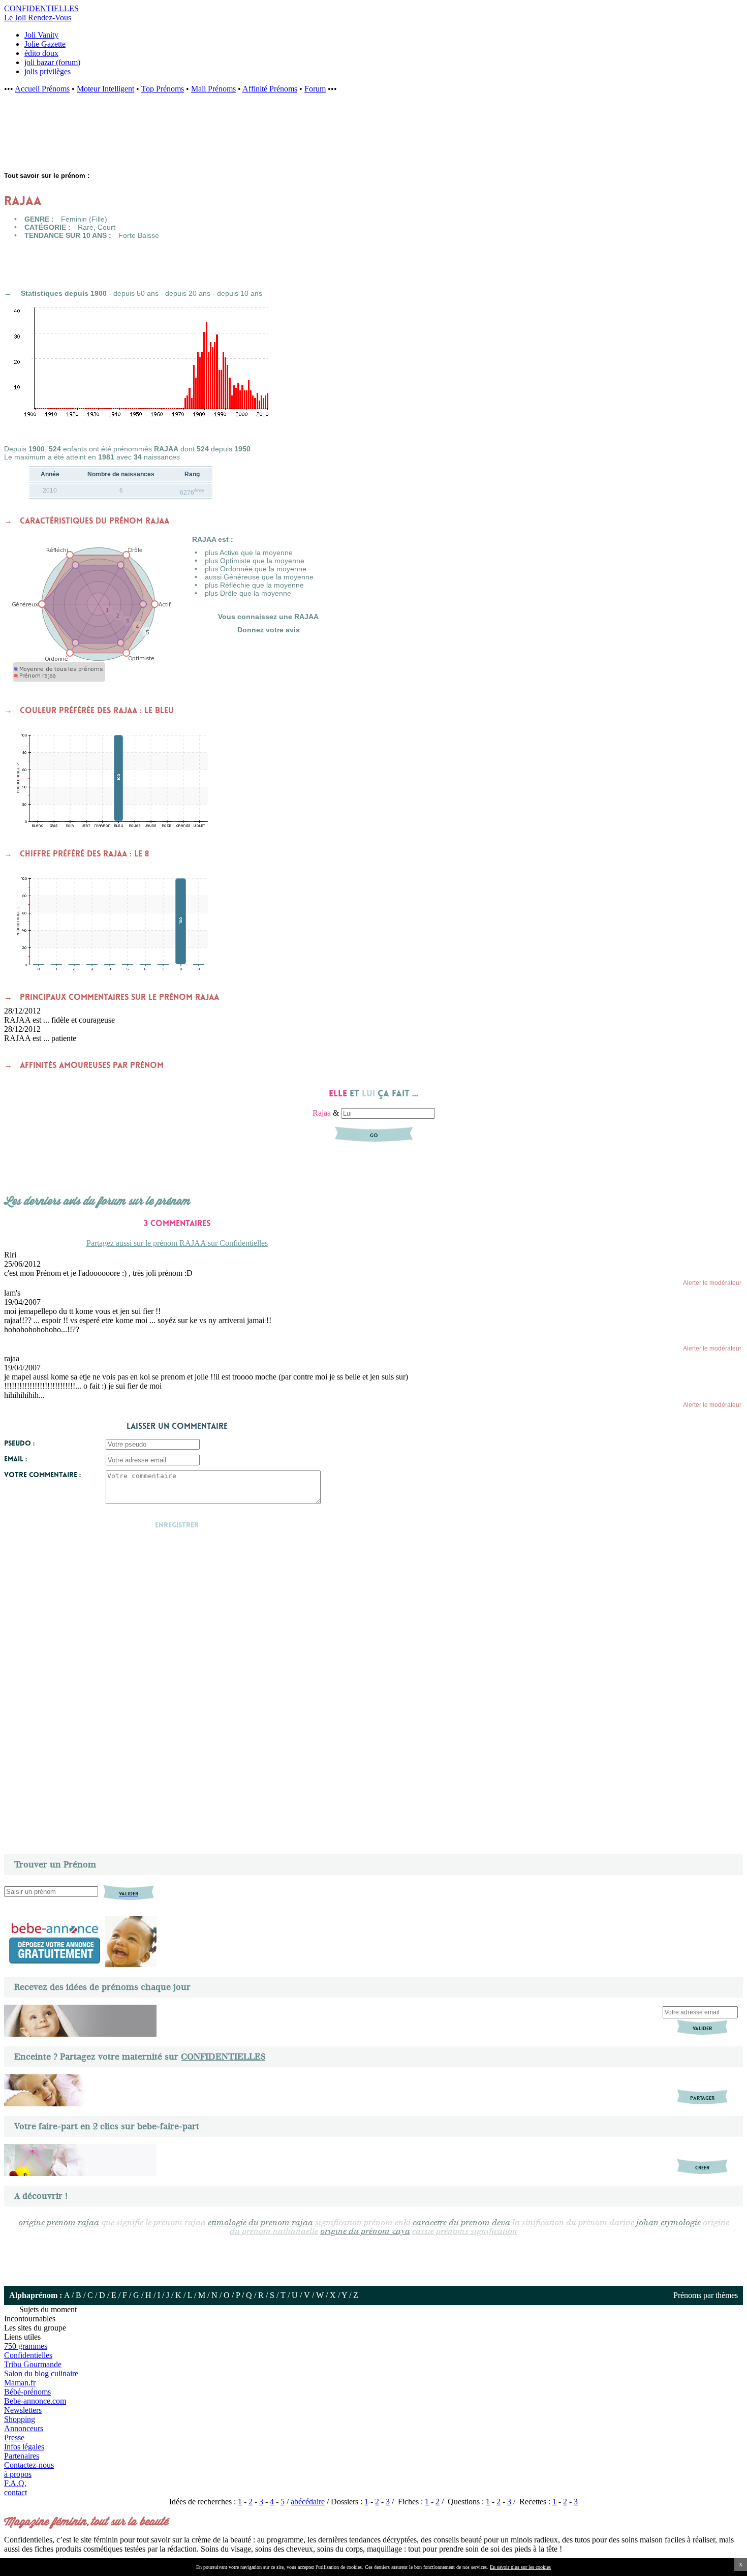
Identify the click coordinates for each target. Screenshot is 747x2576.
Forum (315, 89)
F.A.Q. (15, 2483)
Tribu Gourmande (33, 2364)
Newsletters (23, 2410)
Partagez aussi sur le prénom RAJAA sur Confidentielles (177, 1243)
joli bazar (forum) (52, 62)
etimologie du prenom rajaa (261, 2223)
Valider (702, 2028)
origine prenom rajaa (59, 2223)
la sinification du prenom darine (573, 2223)
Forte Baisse (139, 235)
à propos (18, 2474)
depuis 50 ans (136, 293)
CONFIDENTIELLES (223, 2057)
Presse (14, 2437)
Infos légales (24, 2447)
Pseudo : (19, 1443)
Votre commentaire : (42, 1475)
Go (374, 1135)
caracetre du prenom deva (461, 2223)
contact (15, 2492)
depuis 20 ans (188, 293)
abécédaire (308, 2502)
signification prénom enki (363, 2223)
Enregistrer (177, 1525)
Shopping (20, 2419)
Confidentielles (28, 2355)
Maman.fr (20, 2383)
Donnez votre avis (269, 630)
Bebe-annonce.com (35, 2401)
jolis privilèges (48, 71)
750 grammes (26, 2346)
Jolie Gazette (45, 44)
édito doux (41, 53)
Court (106, 227)
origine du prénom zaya (365, 2232)
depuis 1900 (86, 293)
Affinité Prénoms (270, 89)
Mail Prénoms (213, 89)
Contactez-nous (29, 2465)
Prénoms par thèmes (706, 2295)
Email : (15, 1459)
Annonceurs (24, 2428)
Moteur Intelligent (105, 89)
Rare (86, 227)
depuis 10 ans (240, 293)
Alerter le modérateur (712, 1283)
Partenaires (22, 2456)
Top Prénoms (163, 89)
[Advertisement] (168, 138)
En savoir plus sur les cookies (520, 2567)
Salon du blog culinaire (41, 2373)
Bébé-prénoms (27, 2392)
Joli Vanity (41, 35)
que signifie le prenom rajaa (153, 2223)
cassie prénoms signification (465, 2232)
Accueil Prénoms (42, 89)
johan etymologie (668, 2223)
